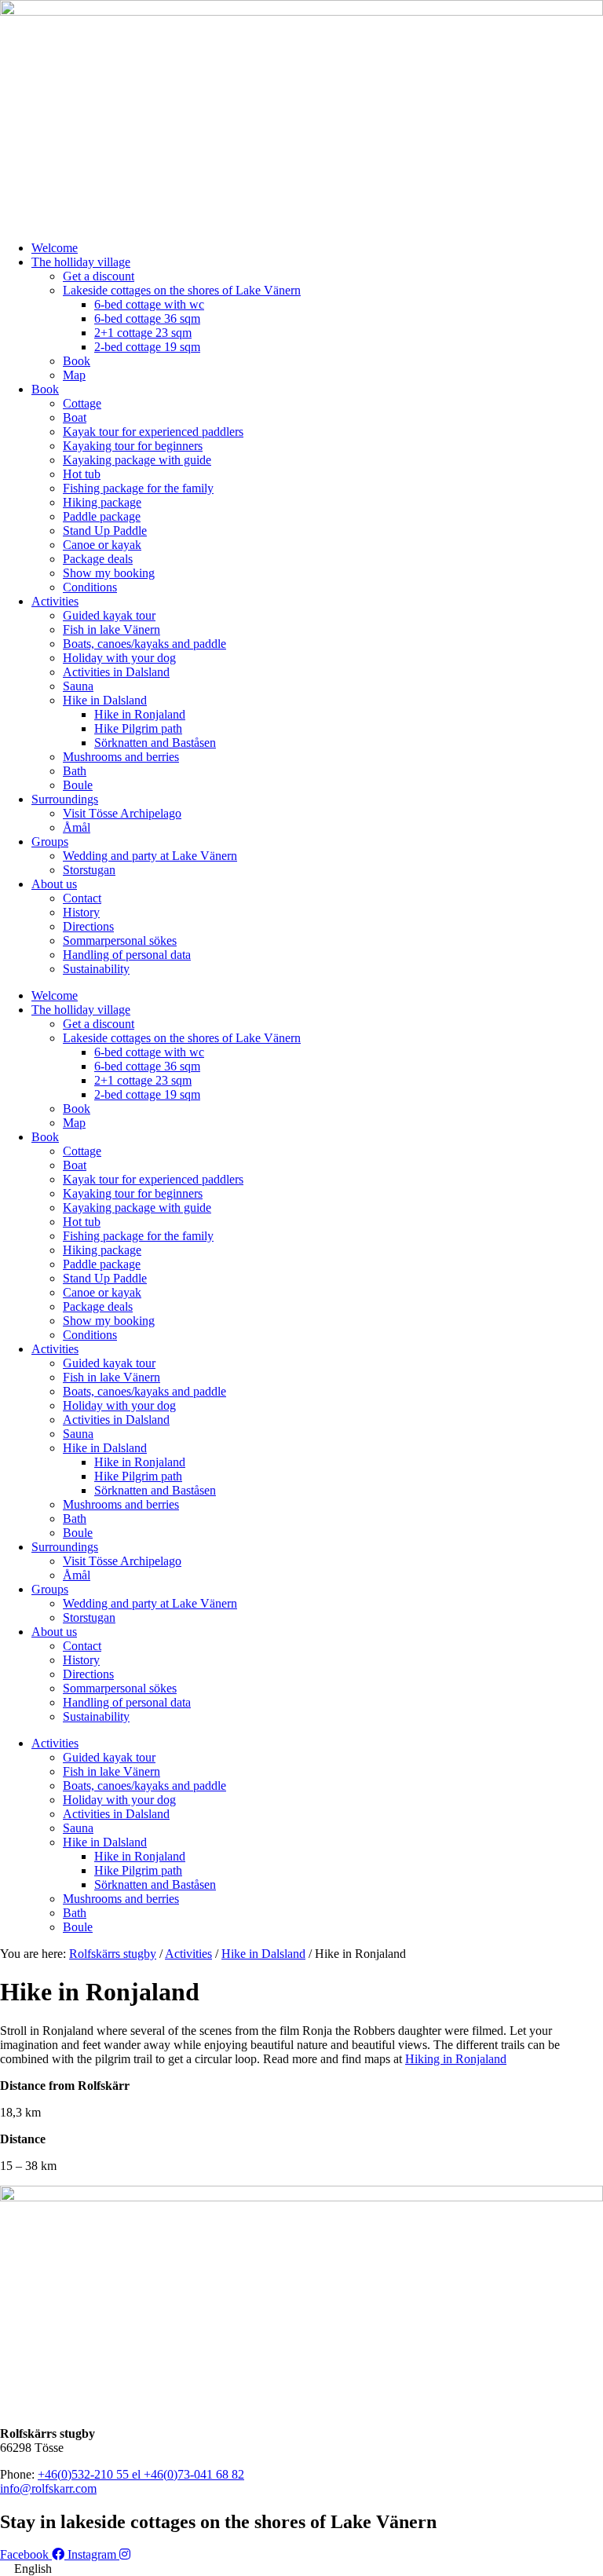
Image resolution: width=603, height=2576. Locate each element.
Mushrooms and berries (121, 757)
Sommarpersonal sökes (120, 940)
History (81, 912)
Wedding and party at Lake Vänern (150, 856)
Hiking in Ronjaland (456, 2059)
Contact (82, 898)
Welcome (55, 248)
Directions (88, 926)
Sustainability (96, 969)
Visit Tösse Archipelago (122, 813)
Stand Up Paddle (105, 531)
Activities (55, 601)
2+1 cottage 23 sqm (143, 333)
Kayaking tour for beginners (133, 446)
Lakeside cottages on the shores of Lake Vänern (182, 290)
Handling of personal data (127, 955)
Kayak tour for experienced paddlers (153, 432)
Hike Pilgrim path (138, 728)
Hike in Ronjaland (140, 714)
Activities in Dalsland (116, 672)
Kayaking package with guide (137, 460)
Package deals (98, 559)
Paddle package (102, 516)
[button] (301, 2569)
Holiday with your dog (119, 658)
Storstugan (89, 870)
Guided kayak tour (109, 615)
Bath (75, 771)
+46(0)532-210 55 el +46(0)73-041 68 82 (141, 2474)
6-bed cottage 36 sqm (147, 318)
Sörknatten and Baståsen (155, 743)
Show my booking (109, 573)
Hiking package (102, 502)
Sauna (78, 686)
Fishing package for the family (138, 488)
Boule (78, 785)
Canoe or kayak (102, 545)
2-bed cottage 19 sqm (147, 347)
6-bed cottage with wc (149, 304)
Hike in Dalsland (105, 700)
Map (74, 375)
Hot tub (82, 474)
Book (77, 361)
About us (54, 884)
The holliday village (81, 262)
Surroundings (65, 799)
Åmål (77, 827)
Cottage (82, 403)
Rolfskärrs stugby (113, 1954)
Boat (75, 417)
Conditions (90, 587)
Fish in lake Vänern (111, 629)
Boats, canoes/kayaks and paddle (144, 644)
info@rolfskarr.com (48, 2488)
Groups (50, 842)
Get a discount (99, 276)
